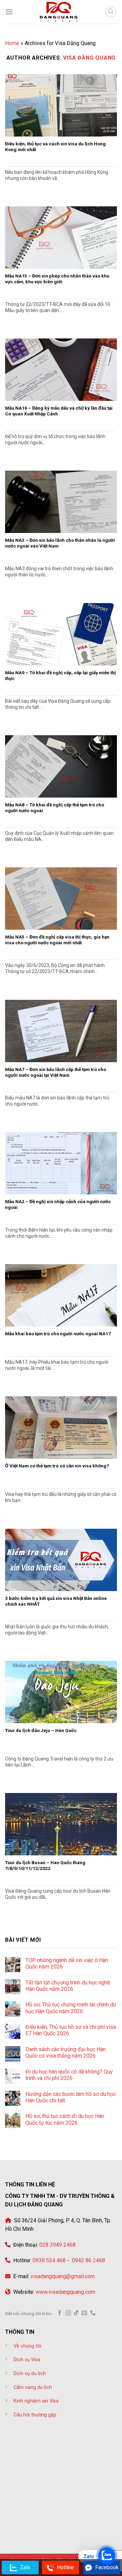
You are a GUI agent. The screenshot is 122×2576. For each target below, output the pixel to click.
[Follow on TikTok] (76, 2313)
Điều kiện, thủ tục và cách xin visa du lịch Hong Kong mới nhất (55, 147)
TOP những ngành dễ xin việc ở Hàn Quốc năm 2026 (67, 1963)
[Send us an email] (84, 2313)
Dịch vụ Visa (27, 2360)
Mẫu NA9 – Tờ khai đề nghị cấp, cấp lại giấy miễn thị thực (60, 676)
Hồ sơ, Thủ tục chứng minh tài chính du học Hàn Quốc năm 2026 (71, 2008)
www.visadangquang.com (65, 2292)
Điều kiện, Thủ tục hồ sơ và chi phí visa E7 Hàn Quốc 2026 (71, 2030)
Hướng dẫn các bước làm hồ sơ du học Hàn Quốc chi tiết (71, 2097)
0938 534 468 (48, 2260)
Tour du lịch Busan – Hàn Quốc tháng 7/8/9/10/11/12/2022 (45, 1866)
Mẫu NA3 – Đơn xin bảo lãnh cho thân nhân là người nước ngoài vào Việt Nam (60, 543)
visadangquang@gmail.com (63, 2276)
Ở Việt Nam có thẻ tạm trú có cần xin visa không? (57, 1466)
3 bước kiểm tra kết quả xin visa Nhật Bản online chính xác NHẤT (56, 1601)
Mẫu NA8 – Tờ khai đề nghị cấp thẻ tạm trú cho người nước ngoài (55, 808)
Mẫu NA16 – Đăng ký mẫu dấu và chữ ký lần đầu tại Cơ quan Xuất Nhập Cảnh (59, 411)
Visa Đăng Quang (89, 58)
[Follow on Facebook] (60, 2313)
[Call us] (93, 2313)
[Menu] (9, 12)
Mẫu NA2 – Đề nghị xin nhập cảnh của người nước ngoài (58, 1204)
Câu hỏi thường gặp (35, 2415)
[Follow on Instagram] (68, 2313)
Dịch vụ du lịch (30, 2374)
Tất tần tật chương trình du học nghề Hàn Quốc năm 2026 (68, 1986)
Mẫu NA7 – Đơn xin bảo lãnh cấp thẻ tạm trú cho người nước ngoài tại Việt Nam (56, 1072)
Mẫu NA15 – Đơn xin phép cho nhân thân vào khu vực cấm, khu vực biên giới (57, 279)
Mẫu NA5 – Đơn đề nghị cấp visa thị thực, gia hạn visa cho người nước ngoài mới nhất (57, 940)
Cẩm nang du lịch (33, 2387)
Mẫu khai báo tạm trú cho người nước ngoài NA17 (58, 1334)
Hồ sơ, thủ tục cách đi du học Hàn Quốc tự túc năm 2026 (65, 2119)
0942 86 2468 (88, 2260)
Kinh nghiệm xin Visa (36, 2401)
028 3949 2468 (57, 2245)
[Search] (111, 12)
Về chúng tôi (27, 2346)
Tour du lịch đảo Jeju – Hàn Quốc (41, 1730)
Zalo (25, 2567)
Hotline (65, 2567)
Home (12, 43)
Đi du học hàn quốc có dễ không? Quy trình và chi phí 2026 (69, 2075)
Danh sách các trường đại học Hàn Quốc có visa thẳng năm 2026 (66, 2053)
